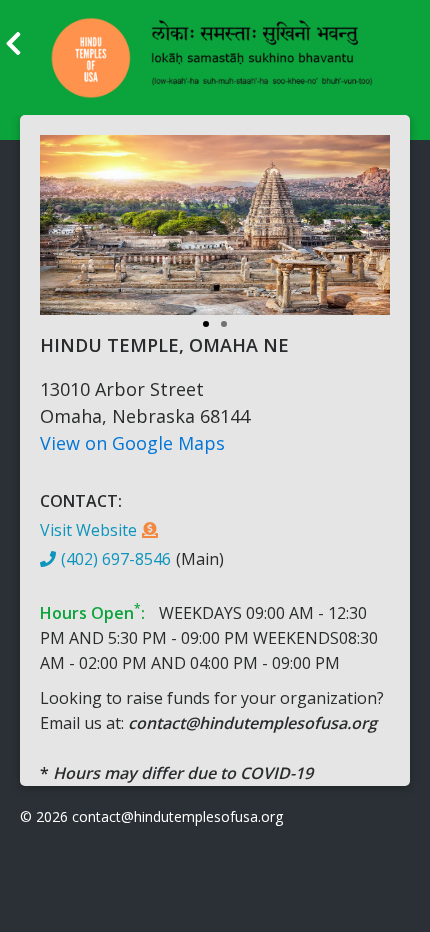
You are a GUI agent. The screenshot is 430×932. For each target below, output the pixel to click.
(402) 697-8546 (116, 559)
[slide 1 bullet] (206, 322)
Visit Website (88, 530)
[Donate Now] (150, 530)
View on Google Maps (132, 443)
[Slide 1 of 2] (215, 235)
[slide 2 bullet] (224, 322)
